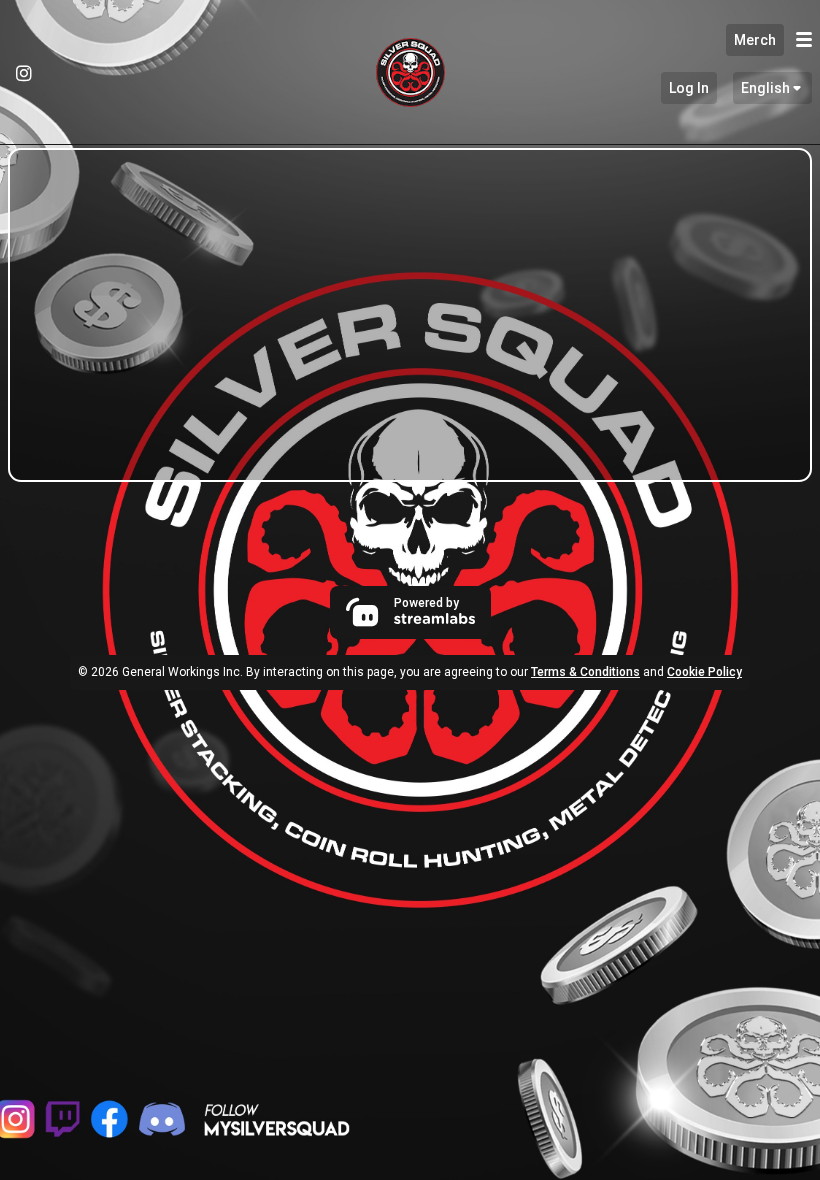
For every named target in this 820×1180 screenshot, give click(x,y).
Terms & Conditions (585, 672)
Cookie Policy (704, 672)
